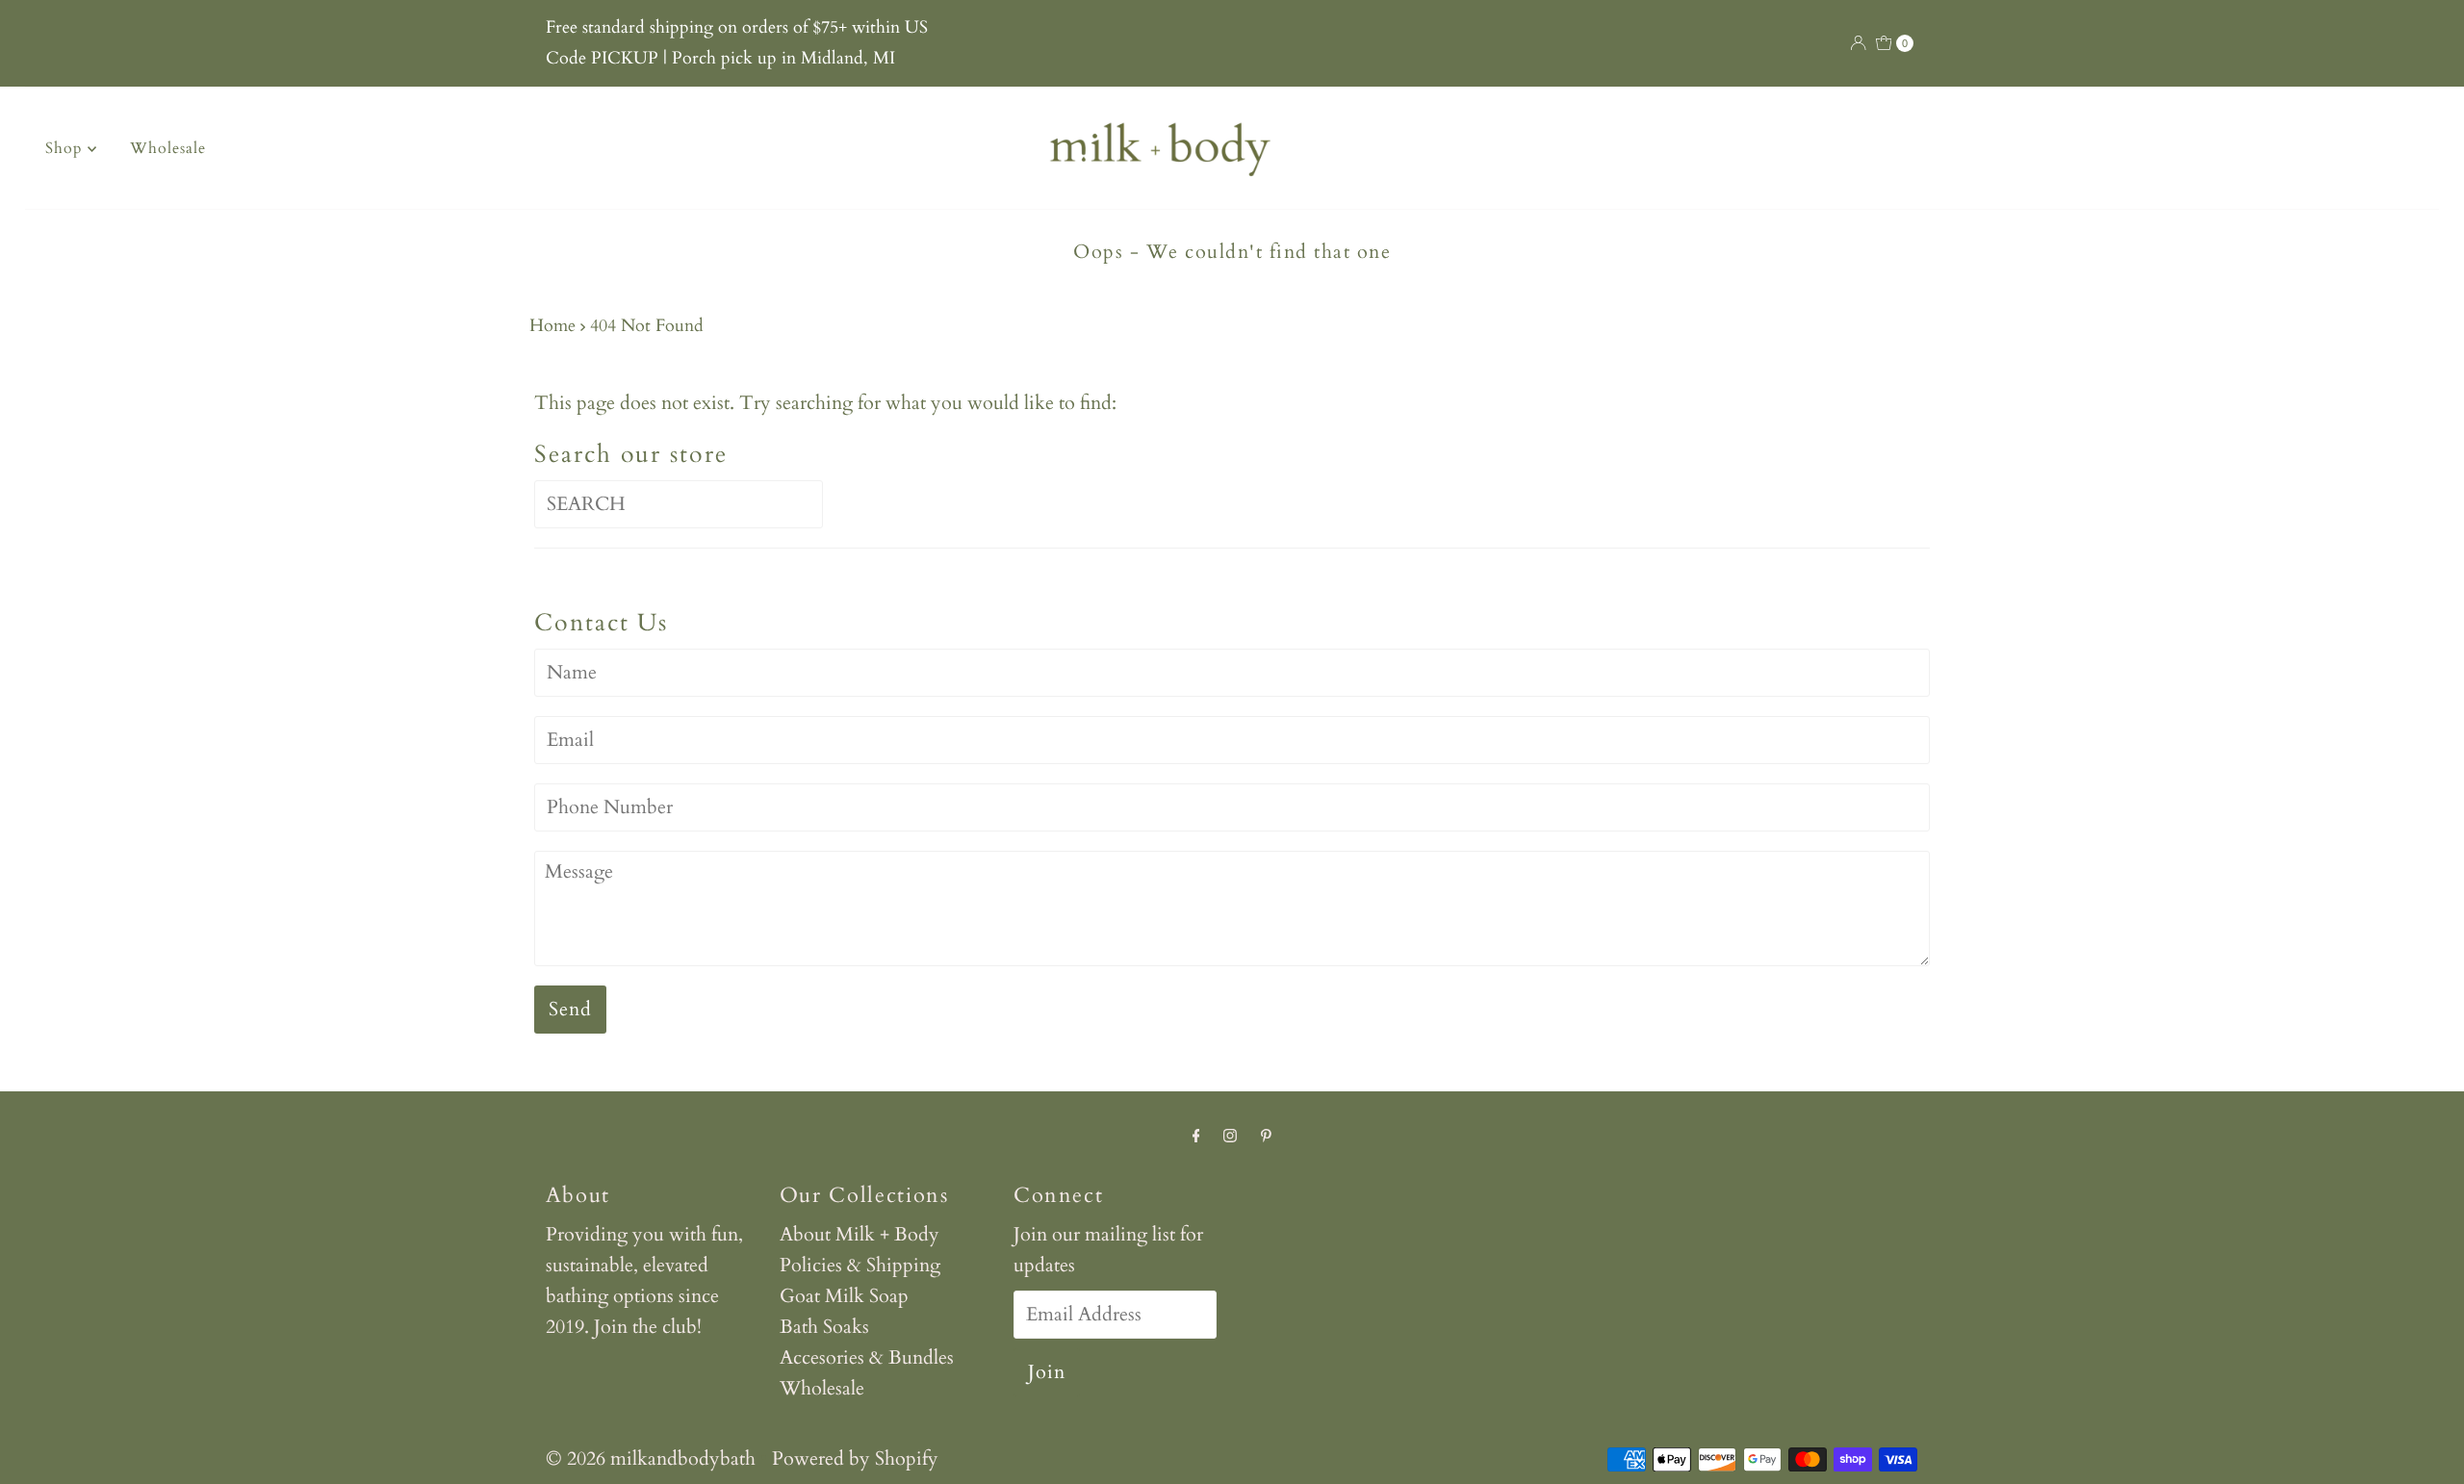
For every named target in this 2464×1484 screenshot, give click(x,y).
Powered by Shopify (855, 1458)
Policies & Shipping (860, 1265)
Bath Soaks (824, 1327)
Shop (66, 148)
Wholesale (168, 148)
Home (552, 326)
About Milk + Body (860, 1234)
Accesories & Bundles (867, 1357)
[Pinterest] (1266, 1136)
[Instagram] (1230, 1136)
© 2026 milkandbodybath (651, 1458)
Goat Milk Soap (844, 1296)
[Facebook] (1196, 1136)
